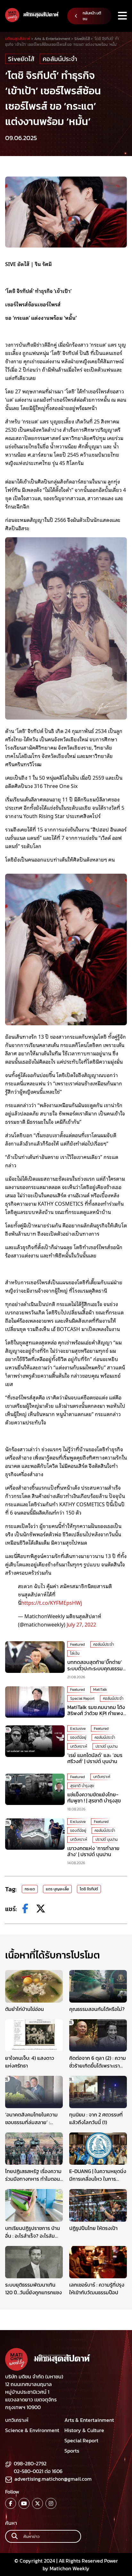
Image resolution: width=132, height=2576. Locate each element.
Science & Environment (32, 2430)
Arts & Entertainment (89, 2420)
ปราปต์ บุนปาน (107, 1746)
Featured (78, 1644)
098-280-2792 (30, 2463)
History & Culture (84, 2430)
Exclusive (78, 1729)
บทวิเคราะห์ (79, 1746)
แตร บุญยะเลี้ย (57, 1889)
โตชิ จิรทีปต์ (89, 1889)
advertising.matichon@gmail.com (53, 2479)
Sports (72, 2451)
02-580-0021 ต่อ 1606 (38, 2471)
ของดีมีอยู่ (78, 1737)
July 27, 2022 (81, 1624)
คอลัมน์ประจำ (60, 59)
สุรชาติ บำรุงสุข (82, 1786)
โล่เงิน (75, 1653)
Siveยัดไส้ (21, 59)
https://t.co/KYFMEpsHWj (52, 1603)
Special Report (82, 1698)
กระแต (30, 1889)
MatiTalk (100, 1690)
